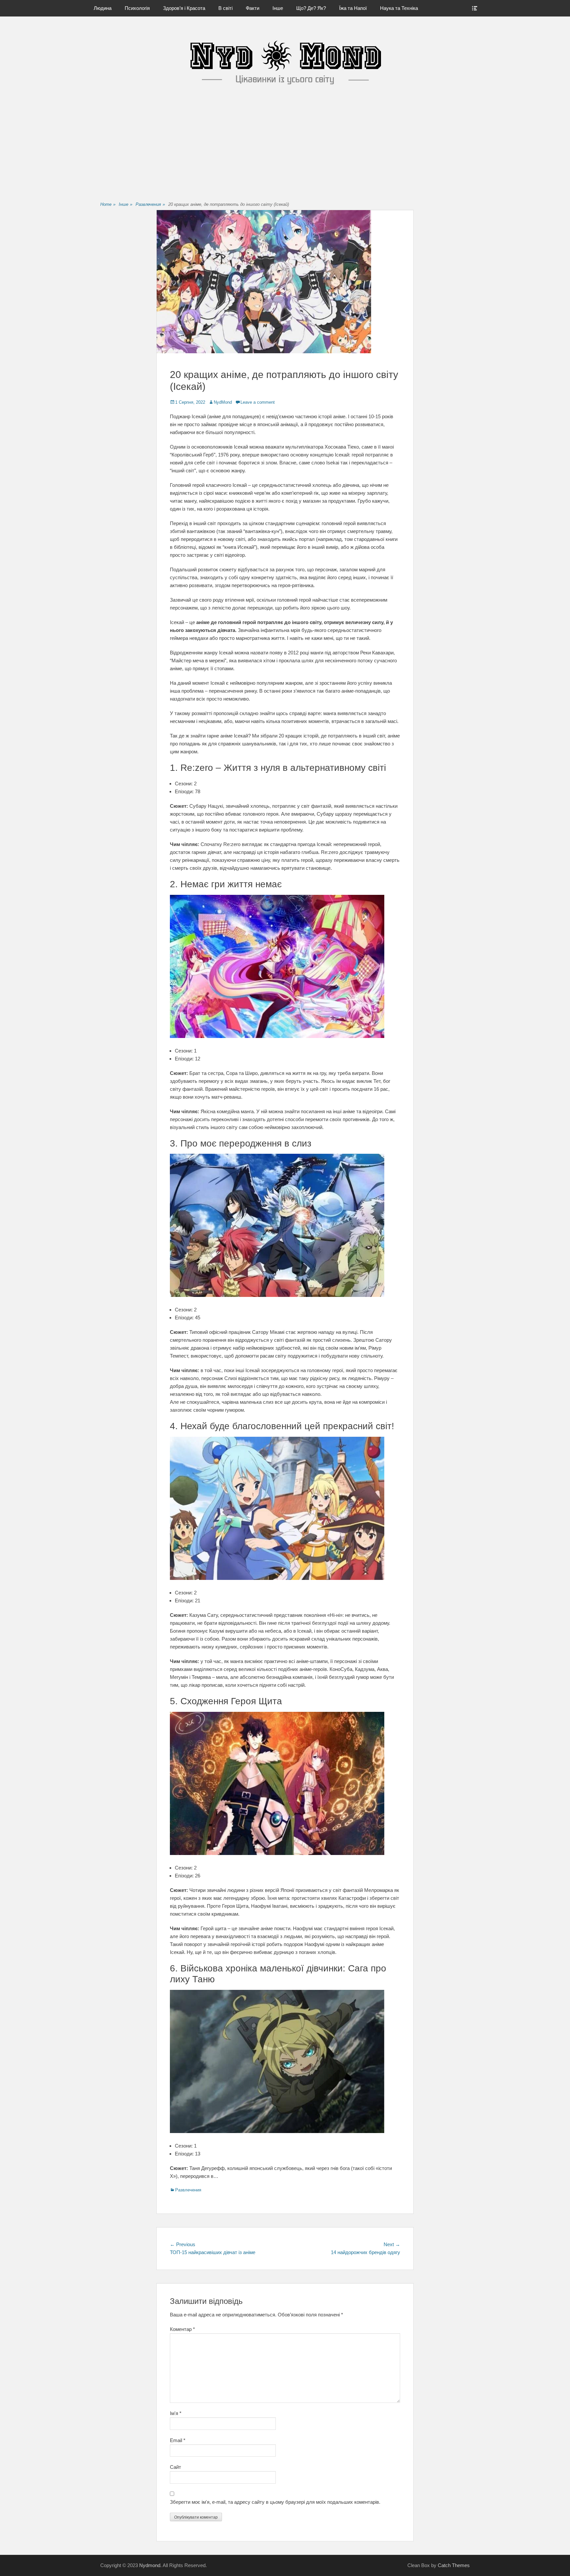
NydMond (223, 402)
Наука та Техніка (399, 8)
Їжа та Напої (353, 8)
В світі (225, 8)
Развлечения (150, 204)
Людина (103, 8)
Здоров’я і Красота (184, 8)
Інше (278, 8)
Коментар (182, 2329)
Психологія (137, 8)
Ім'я (176, 2413)
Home (108, 204)
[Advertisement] (285, 149)
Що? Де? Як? (311, 8)
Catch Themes (454, 2565)
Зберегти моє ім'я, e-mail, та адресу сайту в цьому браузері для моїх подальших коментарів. (275, 2502)
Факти (253, 8)
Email (178, 2440)
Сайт (175, 2467)
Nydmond (150, 2565)
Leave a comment (258, 402)
